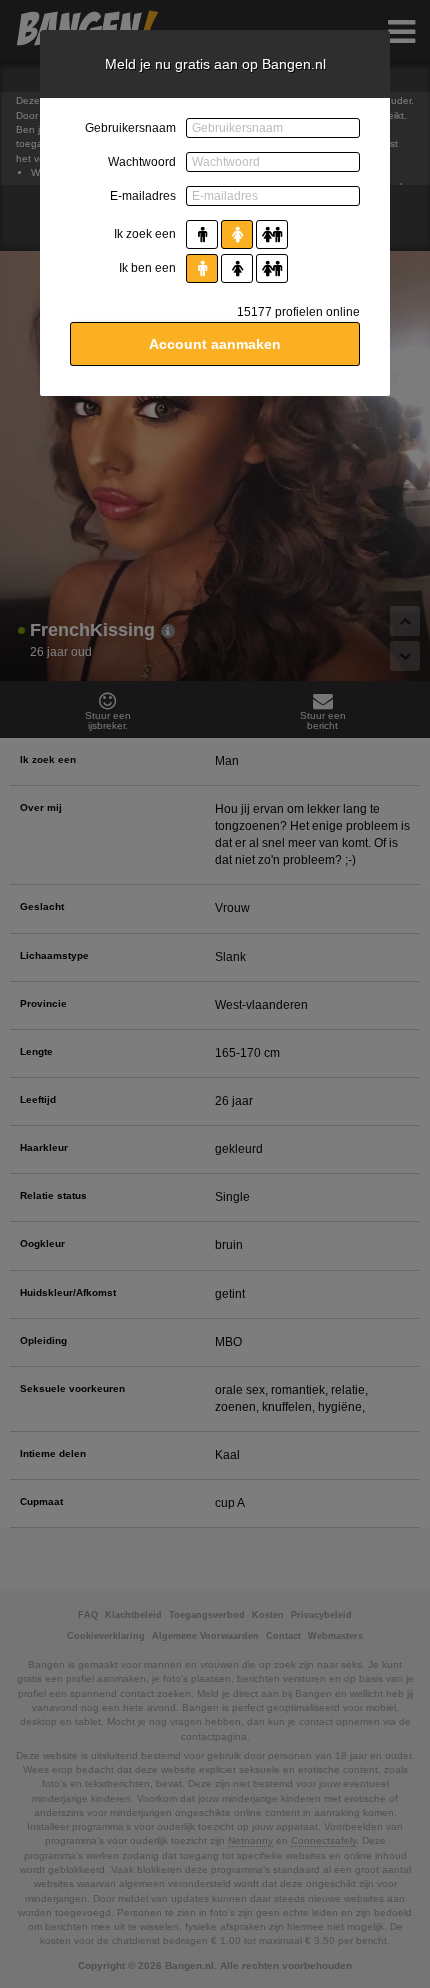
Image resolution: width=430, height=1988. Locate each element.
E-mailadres (143, 196)
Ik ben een (147, 268)
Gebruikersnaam (130, 128)
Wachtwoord (142, 162)
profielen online (298, 312)
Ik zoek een (145, 234)
